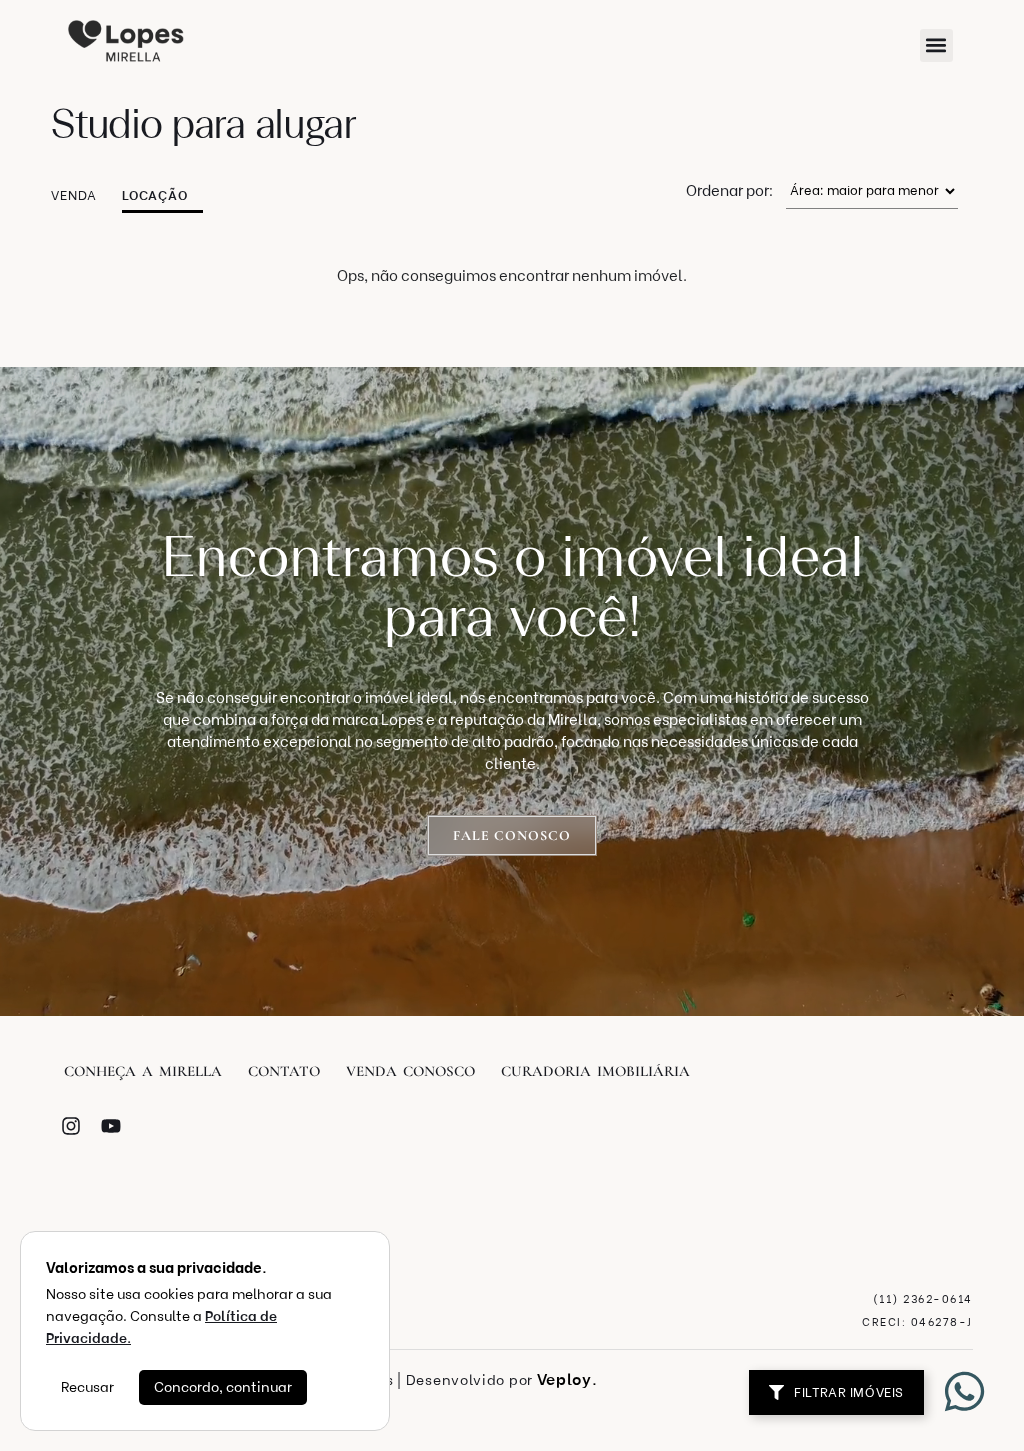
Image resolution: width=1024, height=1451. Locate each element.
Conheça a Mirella (143, 1071)
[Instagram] (71, 1126)
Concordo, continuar (223, 1387)
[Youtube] (111, 1126)
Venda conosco (410, 1071)
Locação (155, 195)
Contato (284, 1071)
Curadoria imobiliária (595, 1071)
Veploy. (567, 1379)
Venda (74, 195)
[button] (936, 45)
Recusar (87, 1387)
